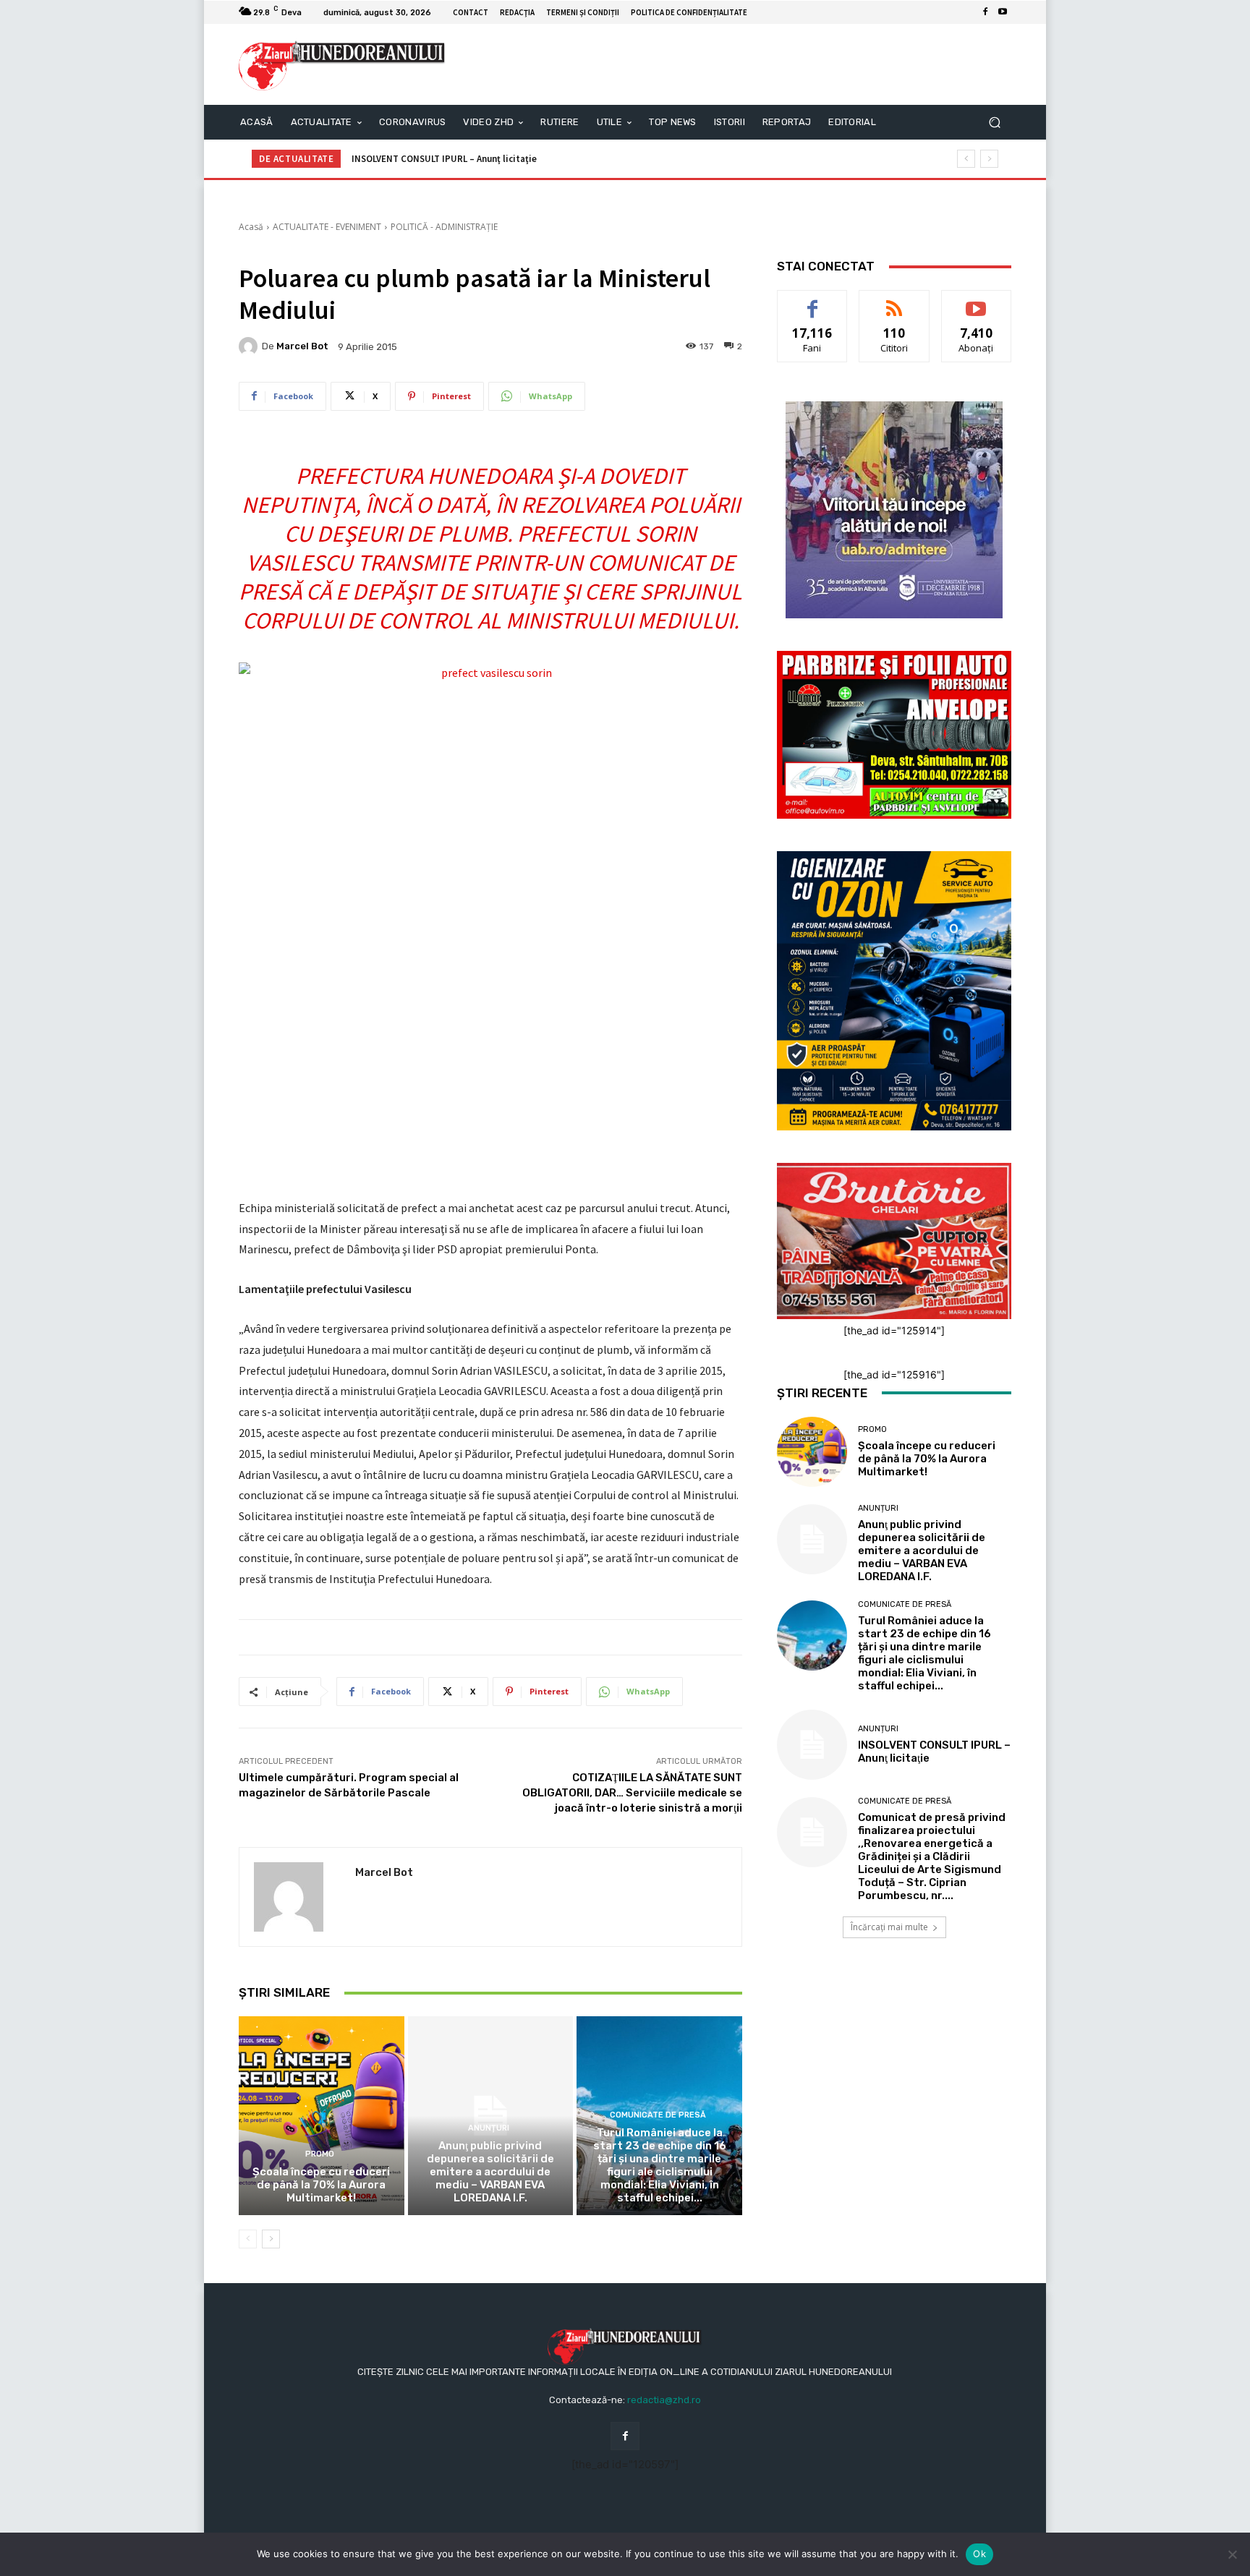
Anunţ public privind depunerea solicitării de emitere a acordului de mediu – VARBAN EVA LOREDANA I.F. (490, 2172)
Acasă (251, 227)
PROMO (320, 2154)
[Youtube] (1003, 12)
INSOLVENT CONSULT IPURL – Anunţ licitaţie (444, 159)
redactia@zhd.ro (664, 2400)
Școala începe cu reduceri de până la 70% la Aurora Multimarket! (321, 2185)
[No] (1232, 2554)
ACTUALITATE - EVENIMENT (327, 227)
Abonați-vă (977, 301)
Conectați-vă (894, 301)
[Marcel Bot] (250, 346)
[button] (994, 123)
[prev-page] (248, 2239)
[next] (989, 159)
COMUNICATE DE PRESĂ (658, 2115)
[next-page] (271, 2239)
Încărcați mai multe (889, 1927)
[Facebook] (985, 12)
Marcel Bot (302, 346)
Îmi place (812, 301)
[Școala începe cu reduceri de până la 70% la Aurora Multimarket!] (322, 2115)
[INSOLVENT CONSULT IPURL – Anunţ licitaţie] (812, 1745)
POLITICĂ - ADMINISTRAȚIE (444, 227)
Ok (979, 2554)
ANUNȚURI (489, 2128)
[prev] (966, 159)
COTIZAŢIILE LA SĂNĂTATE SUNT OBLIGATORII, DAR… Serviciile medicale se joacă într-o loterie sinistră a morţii (632, 1793)
